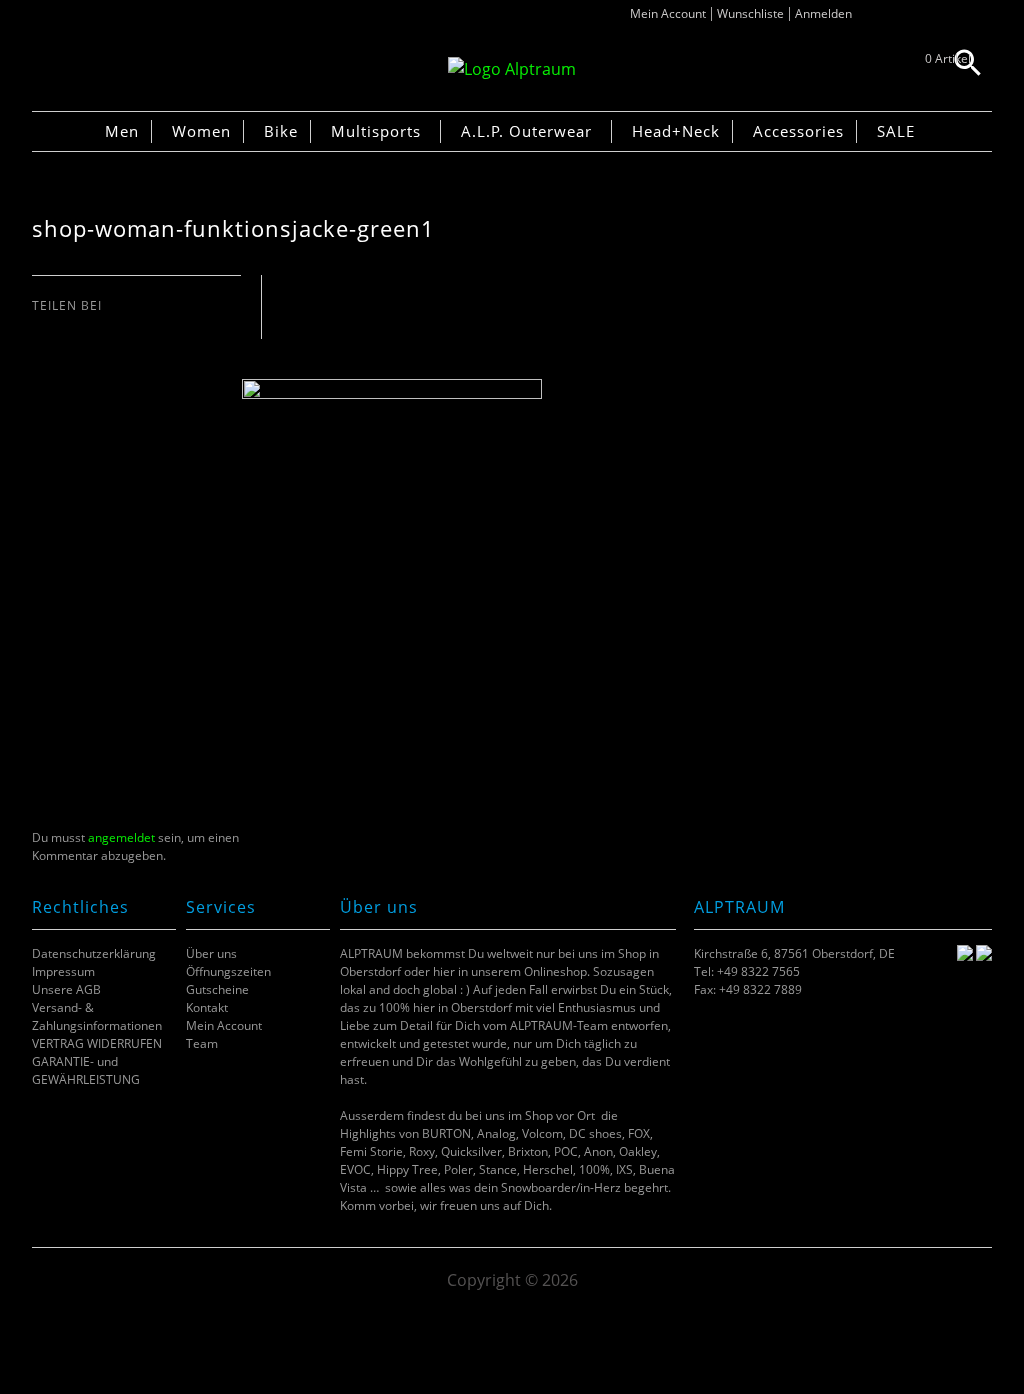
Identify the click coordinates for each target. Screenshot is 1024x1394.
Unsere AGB (66, 989)
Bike (281, 131)
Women (201, 131)
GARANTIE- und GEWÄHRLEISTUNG (86, 1070)
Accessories (798, 131)
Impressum (63, 971)
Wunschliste (750, 13)
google (117, 325)
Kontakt (207, 1007)
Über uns (211, 953)
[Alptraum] (512, 69)
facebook (42, 325)
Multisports (376, 131)
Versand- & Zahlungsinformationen (97, 1016)
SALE (896, 131)
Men (122, 131)
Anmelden (823, 13)
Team (202, 1043)
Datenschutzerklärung (94, 953)
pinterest (92, 325)
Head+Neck (676, 131)
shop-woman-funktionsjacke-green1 (233, 228)
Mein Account (668, 13)
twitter (67, 325)
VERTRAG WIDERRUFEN (97, 1043)
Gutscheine (217, 989)
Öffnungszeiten (228, 971)
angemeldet (121, 837)
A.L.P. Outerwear (526, 131)
